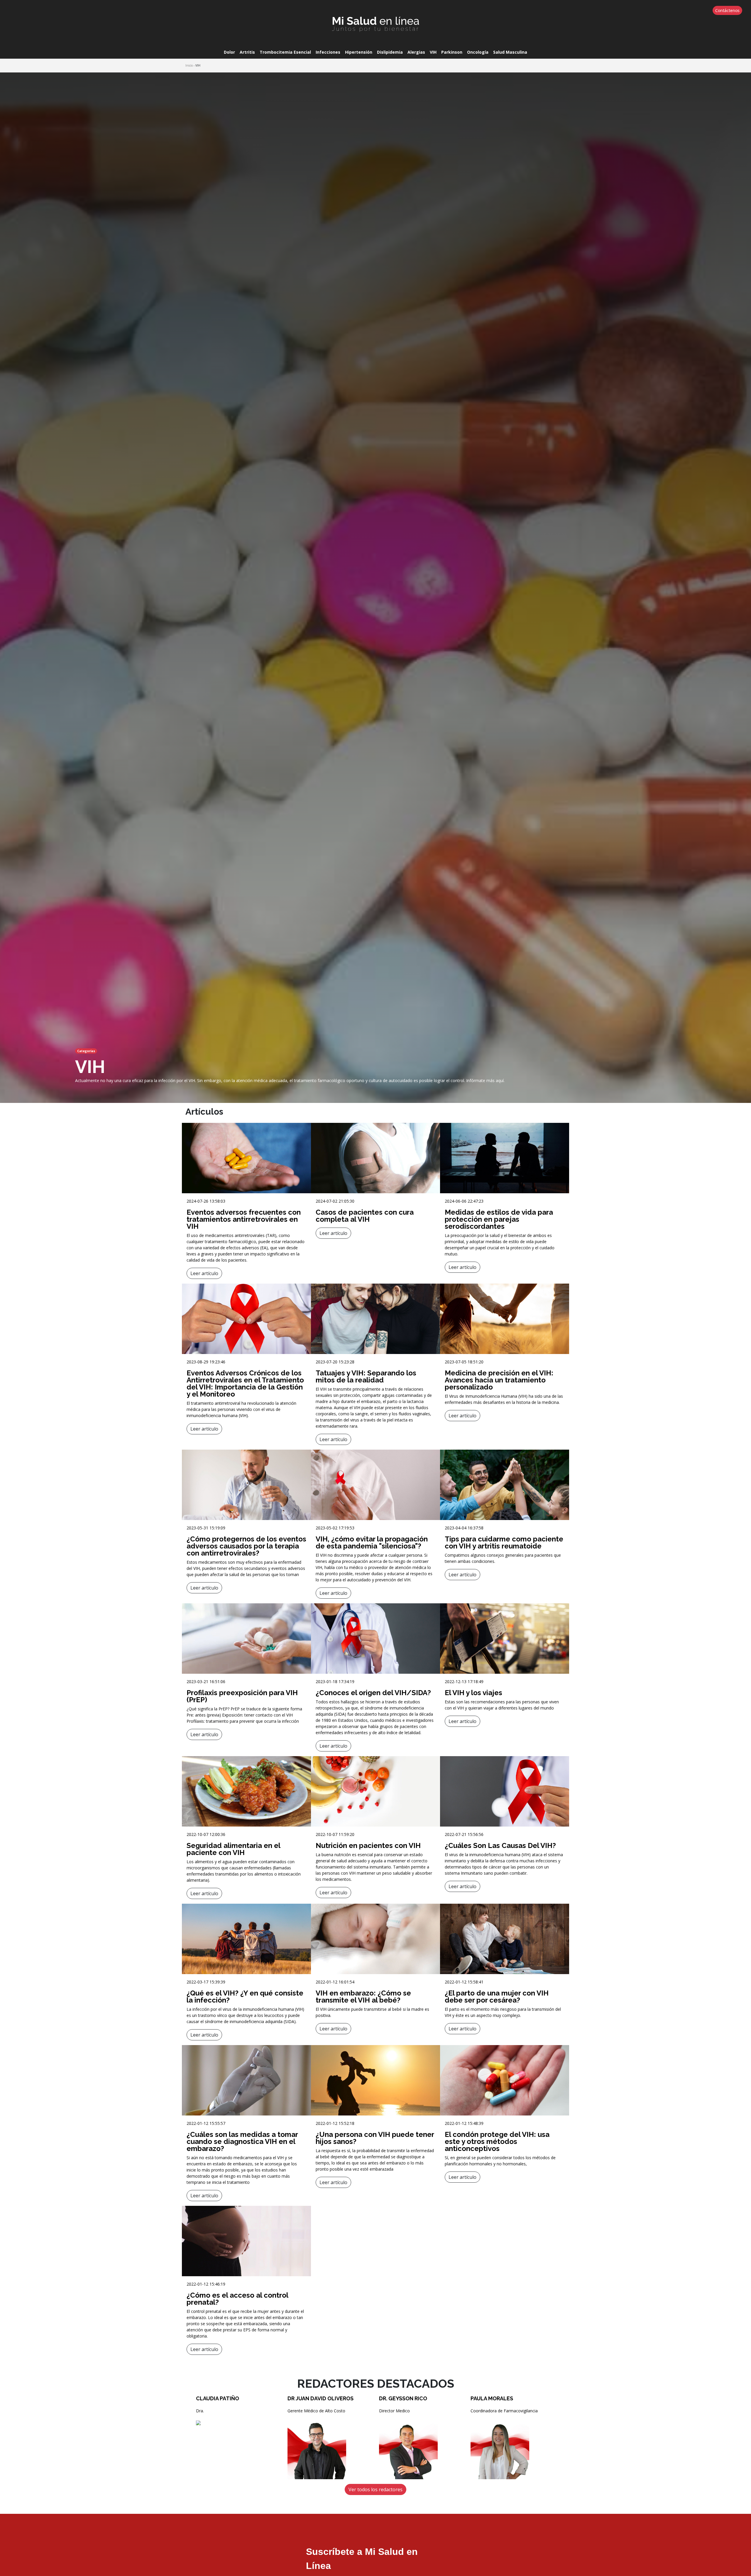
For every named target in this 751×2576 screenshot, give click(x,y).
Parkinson (452, 52)
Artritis (247, 52)
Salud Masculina (510, 52)
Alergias (416, 52)
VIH (433, 52)
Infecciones (328, 52)
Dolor (229, 52)
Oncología (478, 52)
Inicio (189, 65)
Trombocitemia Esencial (285, 52)
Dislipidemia (390, 52)
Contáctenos (727, 10)
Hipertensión (359, 52)
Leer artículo (204, 1273)
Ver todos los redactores (375, 2489)
